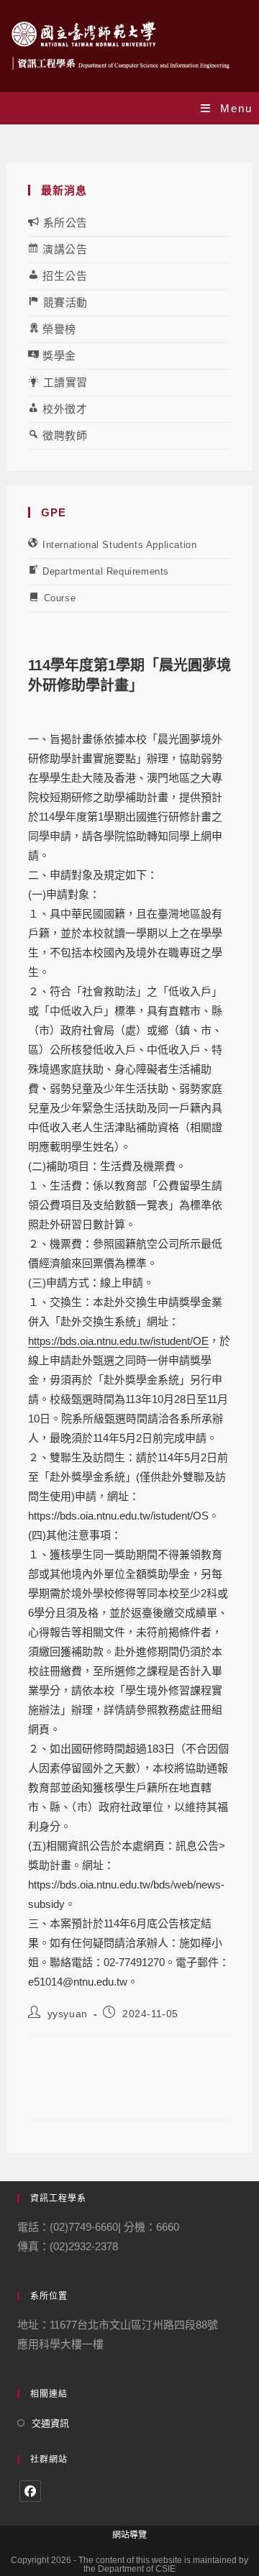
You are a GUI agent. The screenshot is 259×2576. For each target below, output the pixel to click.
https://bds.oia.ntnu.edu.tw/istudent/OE (118, 1341)
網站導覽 (129, 2535)
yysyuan (68, 2014)
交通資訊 (50, 2423)
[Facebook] (30, 2491)
